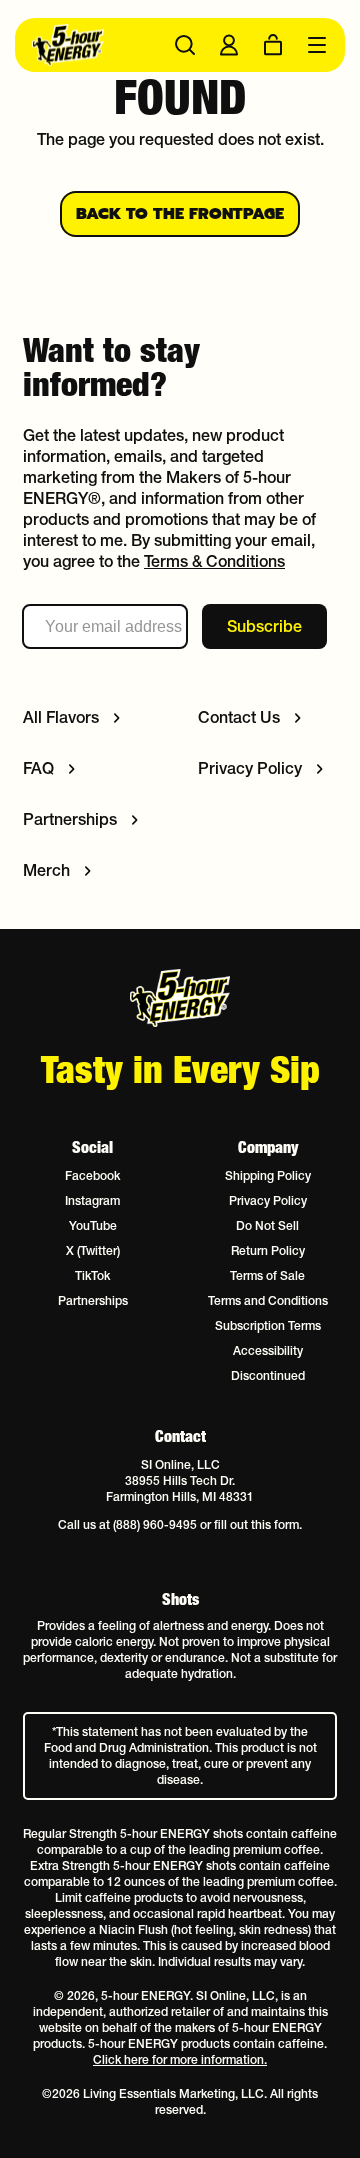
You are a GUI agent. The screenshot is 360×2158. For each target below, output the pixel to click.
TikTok (92, 1275)
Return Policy (268, 1250)
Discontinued (268, 1375)
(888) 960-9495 (155, 1524)
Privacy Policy (268, 1200)
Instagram (92, 1200)
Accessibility (268, 1350)
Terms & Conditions (214, 561)
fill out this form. (258, 1524)
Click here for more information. (180, 2059)
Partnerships (93, 1300)
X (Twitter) (93, 1250)
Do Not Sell (267, 1225)
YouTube (93, 1225)
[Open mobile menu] (317, 45)
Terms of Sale (267, 1275)
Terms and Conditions (268, 1300)
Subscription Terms (268, 1325)
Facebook (92, 1175)
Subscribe (264, 626)
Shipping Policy (268, 1175)
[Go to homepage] (102, 45)
